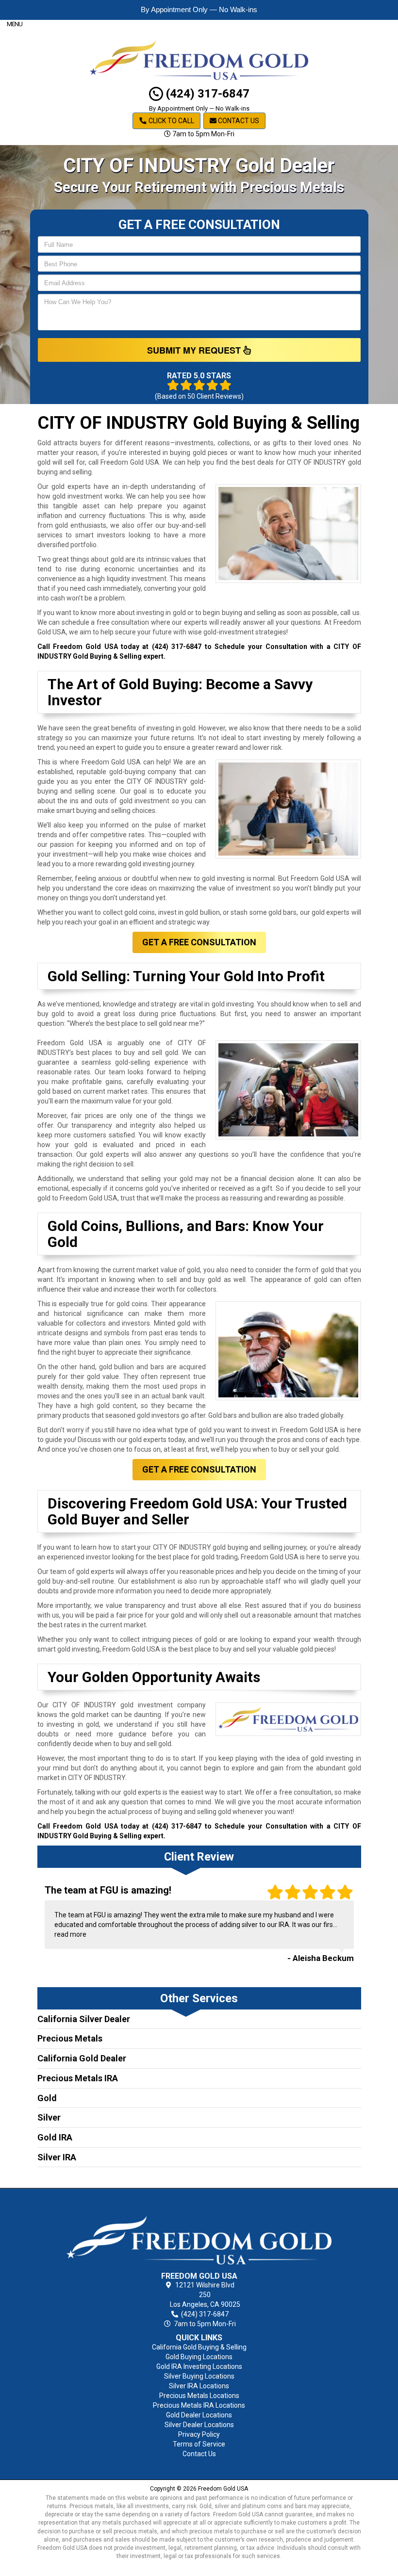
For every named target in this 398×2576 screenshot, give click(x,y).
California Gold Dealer (82, 2058)
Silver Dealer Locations (199, 2425)
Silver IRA (57, 2157)
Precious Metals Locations (199, 2396)
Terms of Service (199, 2444)
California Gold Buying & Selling (199, 2347)
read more (70, 1934)
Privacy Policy (199, 2434)
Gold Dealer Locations (199, 2415)
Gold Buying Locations (199, 2357)
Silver (49, 2117)
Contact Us (238, 121)
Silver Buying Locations (199, 2376)
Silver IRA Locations (199, 2386)
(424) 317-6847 (206, 94)
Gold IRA (55, 2137)
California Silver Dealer (84, 2019)
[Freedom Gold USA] (199, 2232)
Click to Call (171, 121)
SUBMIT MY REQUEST (195, 350)
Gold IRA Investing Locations (199, 2366)
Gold (47, 2098)
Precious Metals (70, 2038)
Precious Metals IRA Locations (199, 2405)
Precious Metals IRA (78, 2078)
